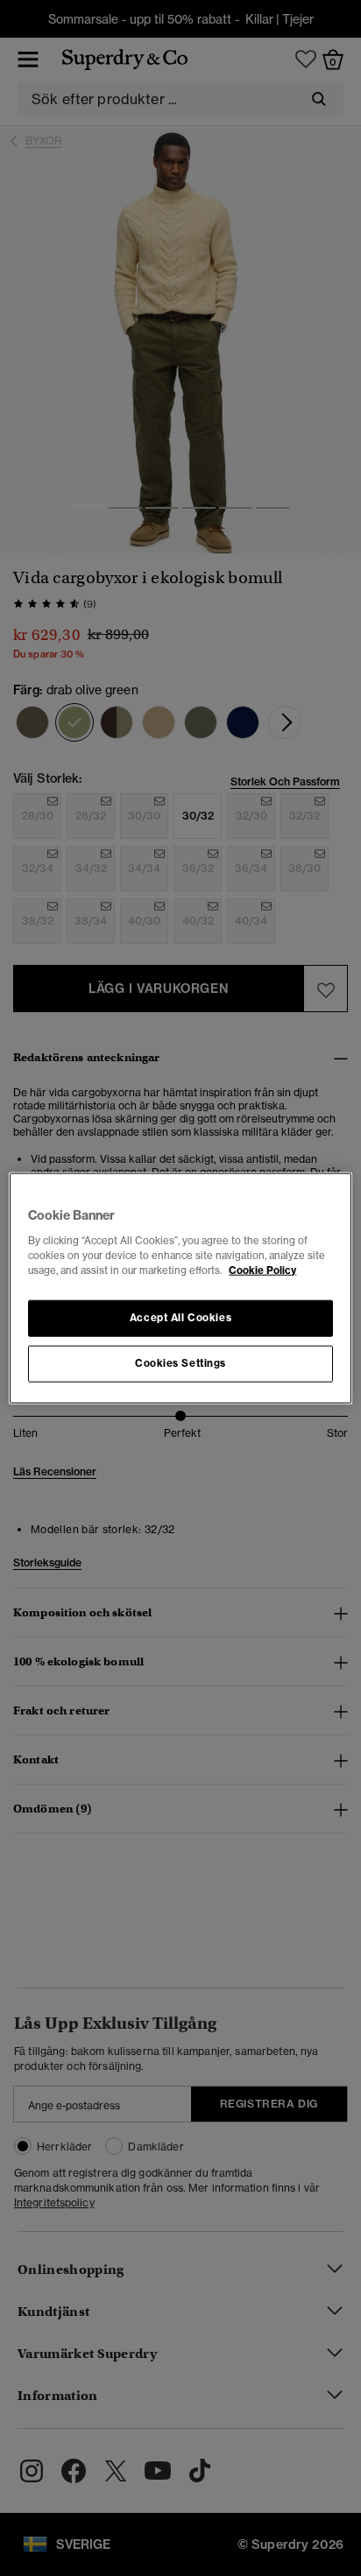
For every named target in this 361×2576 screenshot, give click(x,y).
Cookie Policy (262, 1270)
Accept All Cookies (180, 1317)
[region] (180, 1288)
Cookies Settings (180, 1362)
